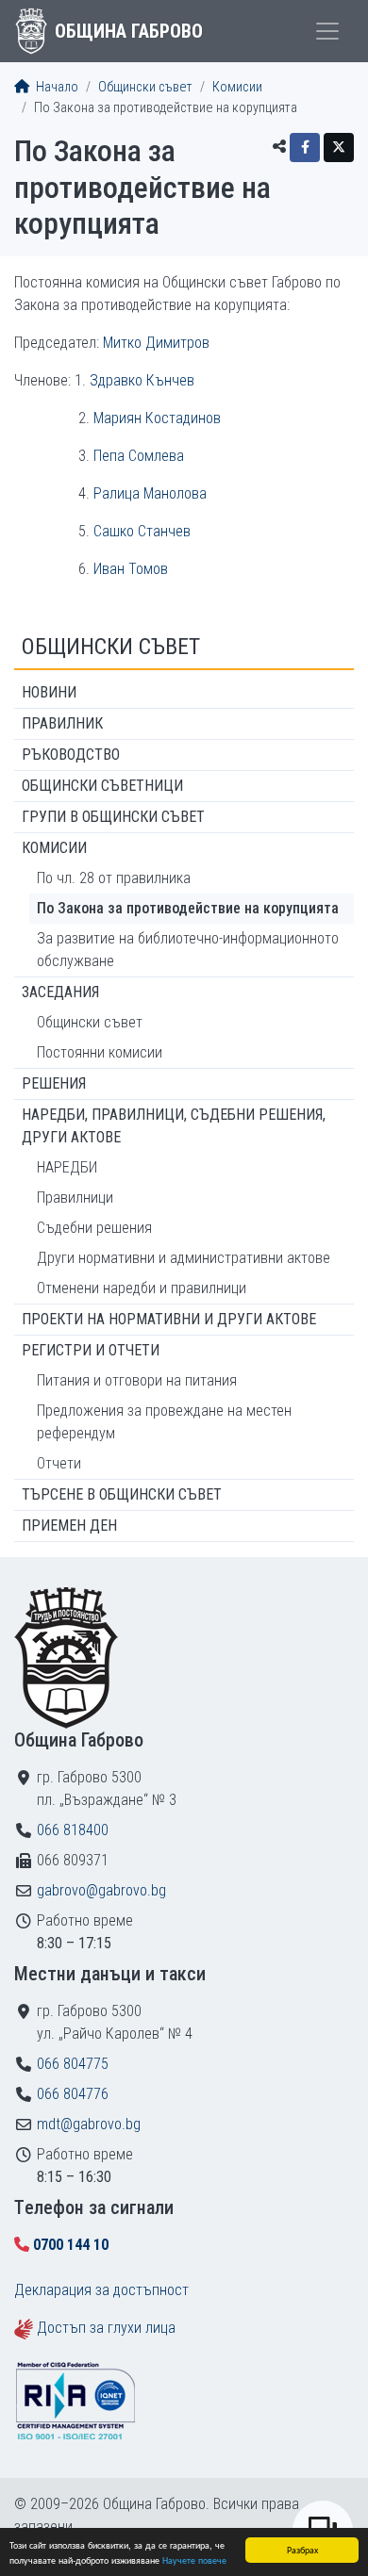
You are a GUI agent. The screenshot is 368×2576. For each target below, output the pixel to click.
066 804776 (73, 2094)
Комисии (237, 87)
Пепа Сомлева (139, 456)
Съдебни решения (94, 1228)
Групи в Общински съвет (113, 817)
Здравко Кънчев (142, 380)
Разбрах (302, 2549)
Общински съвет (145, 87)
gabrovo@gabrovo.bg (101, 1890)
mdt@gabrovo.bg (89, 2124)
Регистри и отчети (91, 1350)
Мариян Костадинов (157, 418)
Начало (56, 87)
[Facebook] (305, 148)
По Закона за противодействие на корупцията (188, 908)
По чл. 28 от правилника (114, 878)
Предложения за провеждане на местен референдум (164, 1422)
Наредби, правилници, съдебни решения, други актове (174, 1126)
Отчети (59, 1463)
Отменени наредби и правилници (142, 1288)
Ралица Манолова (150, 493)
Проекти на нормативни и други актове (169, 1319)
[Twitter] (339, 148)
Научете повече (194, 2560)
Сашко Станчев (142, 531)
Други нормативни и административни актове (184, 1258)
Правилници (75, 1198)
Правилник (62, 723)
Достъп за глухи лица (106, 2328)
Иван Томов (131, 569)
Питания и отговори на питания (137, 1380)
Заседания (60, 992)
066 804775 (73, 2064)
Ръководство (71, 755)
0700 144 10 (71, 2245)
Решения (54, 1083)
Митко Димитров (156, 343)
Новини (49, 692)
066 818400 (73, 1830)
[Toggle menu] (327, 31)
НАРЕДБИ (67, 1167)
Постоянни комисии (100, 1052)
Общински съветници (102, 786)
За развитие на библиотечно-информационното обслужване (188, 950)
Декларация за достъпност (101, 2290)
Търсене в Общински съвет (122, 1494)
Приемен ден (69, 1526)
